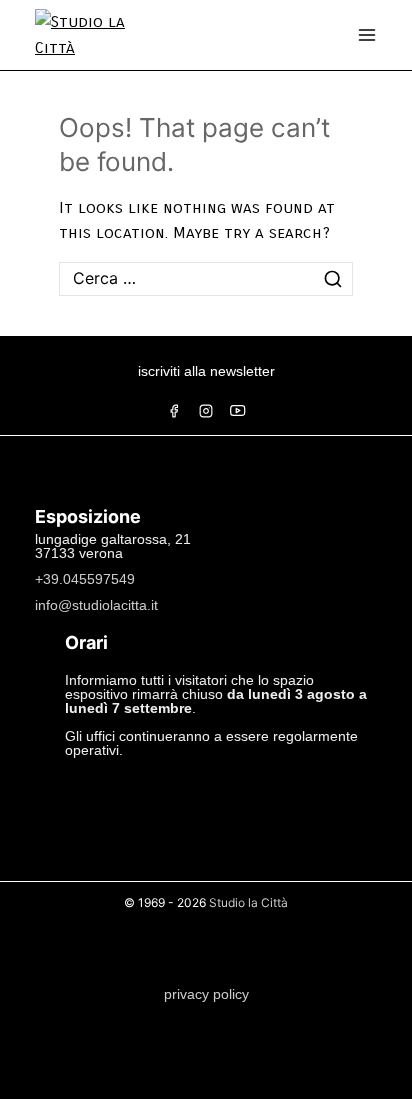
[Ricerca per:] (206, 278)
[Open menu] (367, 35)
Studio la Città (248, 902)
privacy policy (206, 994)
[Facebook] (174, 411)
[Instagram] (206, 411)
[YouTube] (238, 411)
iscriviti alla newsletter (206, 371)
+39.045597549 (85, 579)
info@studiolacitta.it (96, 605)
